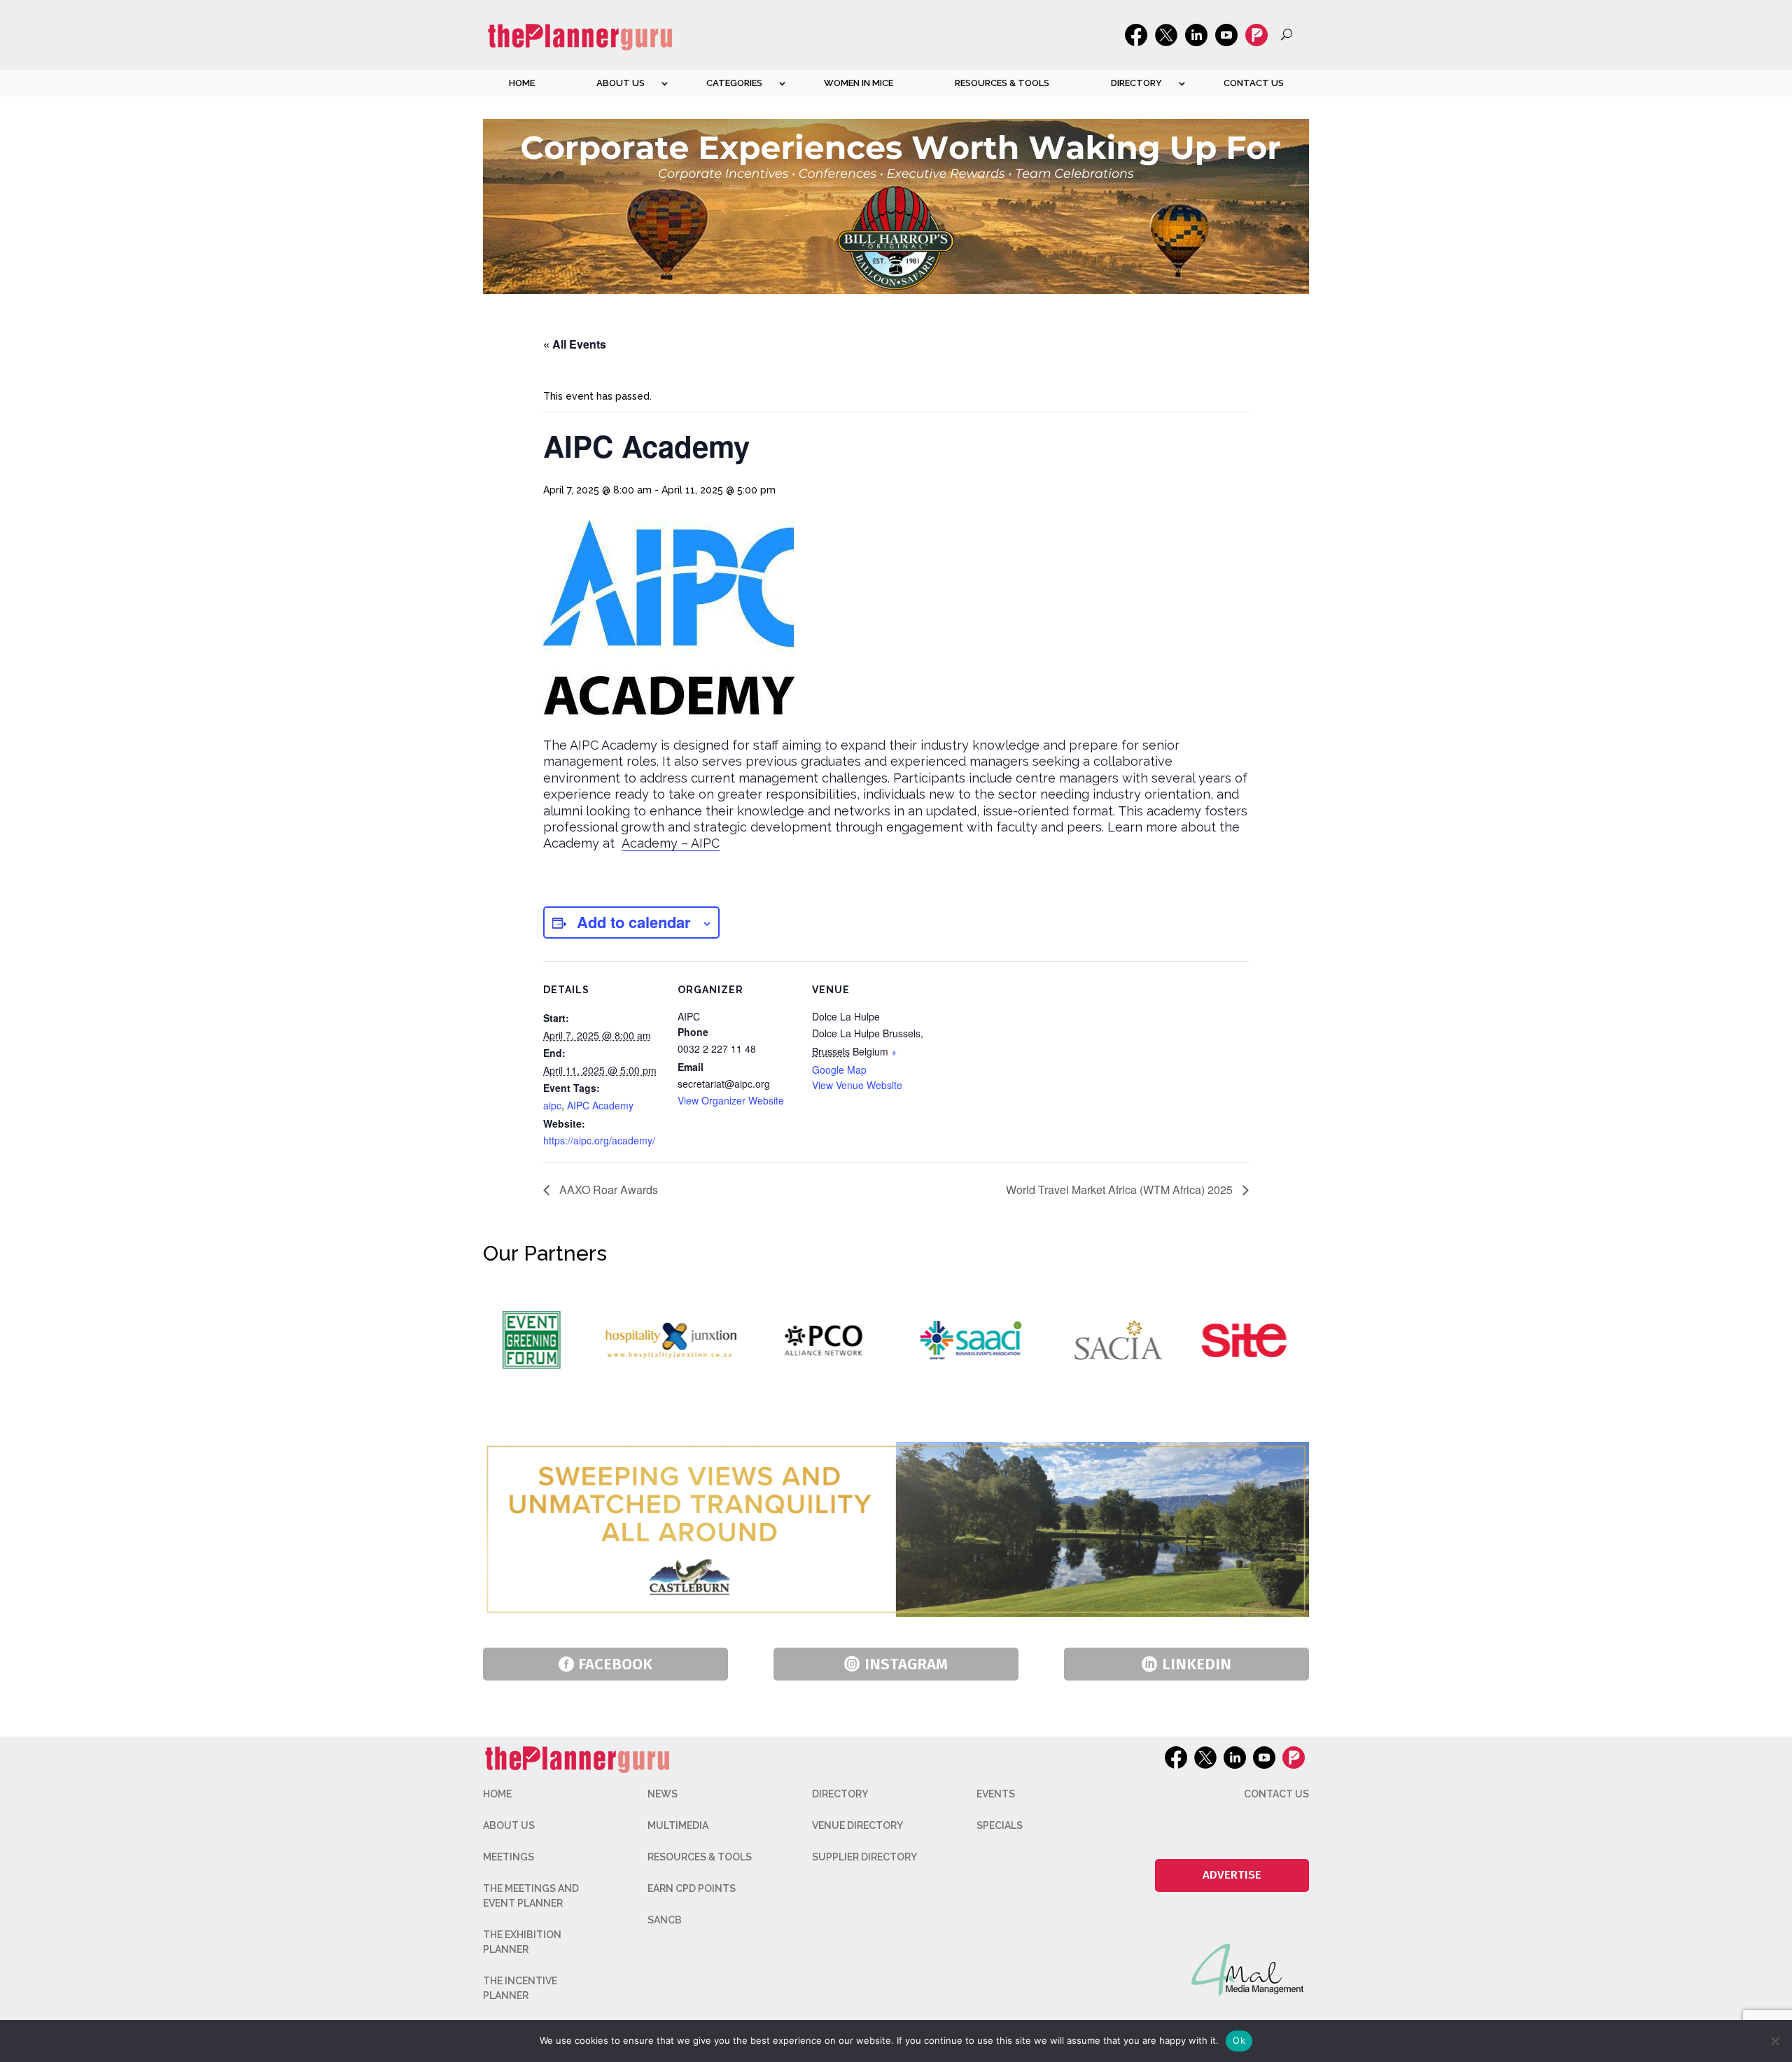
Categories (734, 83)
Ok (1239, 2040)
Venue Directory (857, 1825)
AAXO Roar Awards (607, 1190)
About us (621, 83)
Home (522, 83)
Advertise (1232, 1875)
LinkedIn (1197, 1664)
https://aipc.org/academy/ (599, 1140)
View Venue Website (857, 1085)
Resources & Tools (1002, 83)
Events (996, 1794)
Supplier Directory (864, 1857)
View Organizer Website (731, 1100)
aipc (552, 1105)
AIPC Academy (600, 1105)
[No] (1774, 2041)
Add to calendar (634, 922)
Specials (1000, 1825)
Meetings (509, 1857)
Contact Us (1254, 83)
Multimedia (678, 1825)
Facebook (615, 1664)
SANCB (665, 1920)
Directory (1136, 83)
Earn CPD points (692, 1888)
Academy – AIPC (671, 843)
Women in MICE (859, 83)
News (663, 1794)
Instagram (906, 1664)
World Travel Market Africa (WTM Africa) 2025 (1121, 1190)
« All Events (575, 344)
